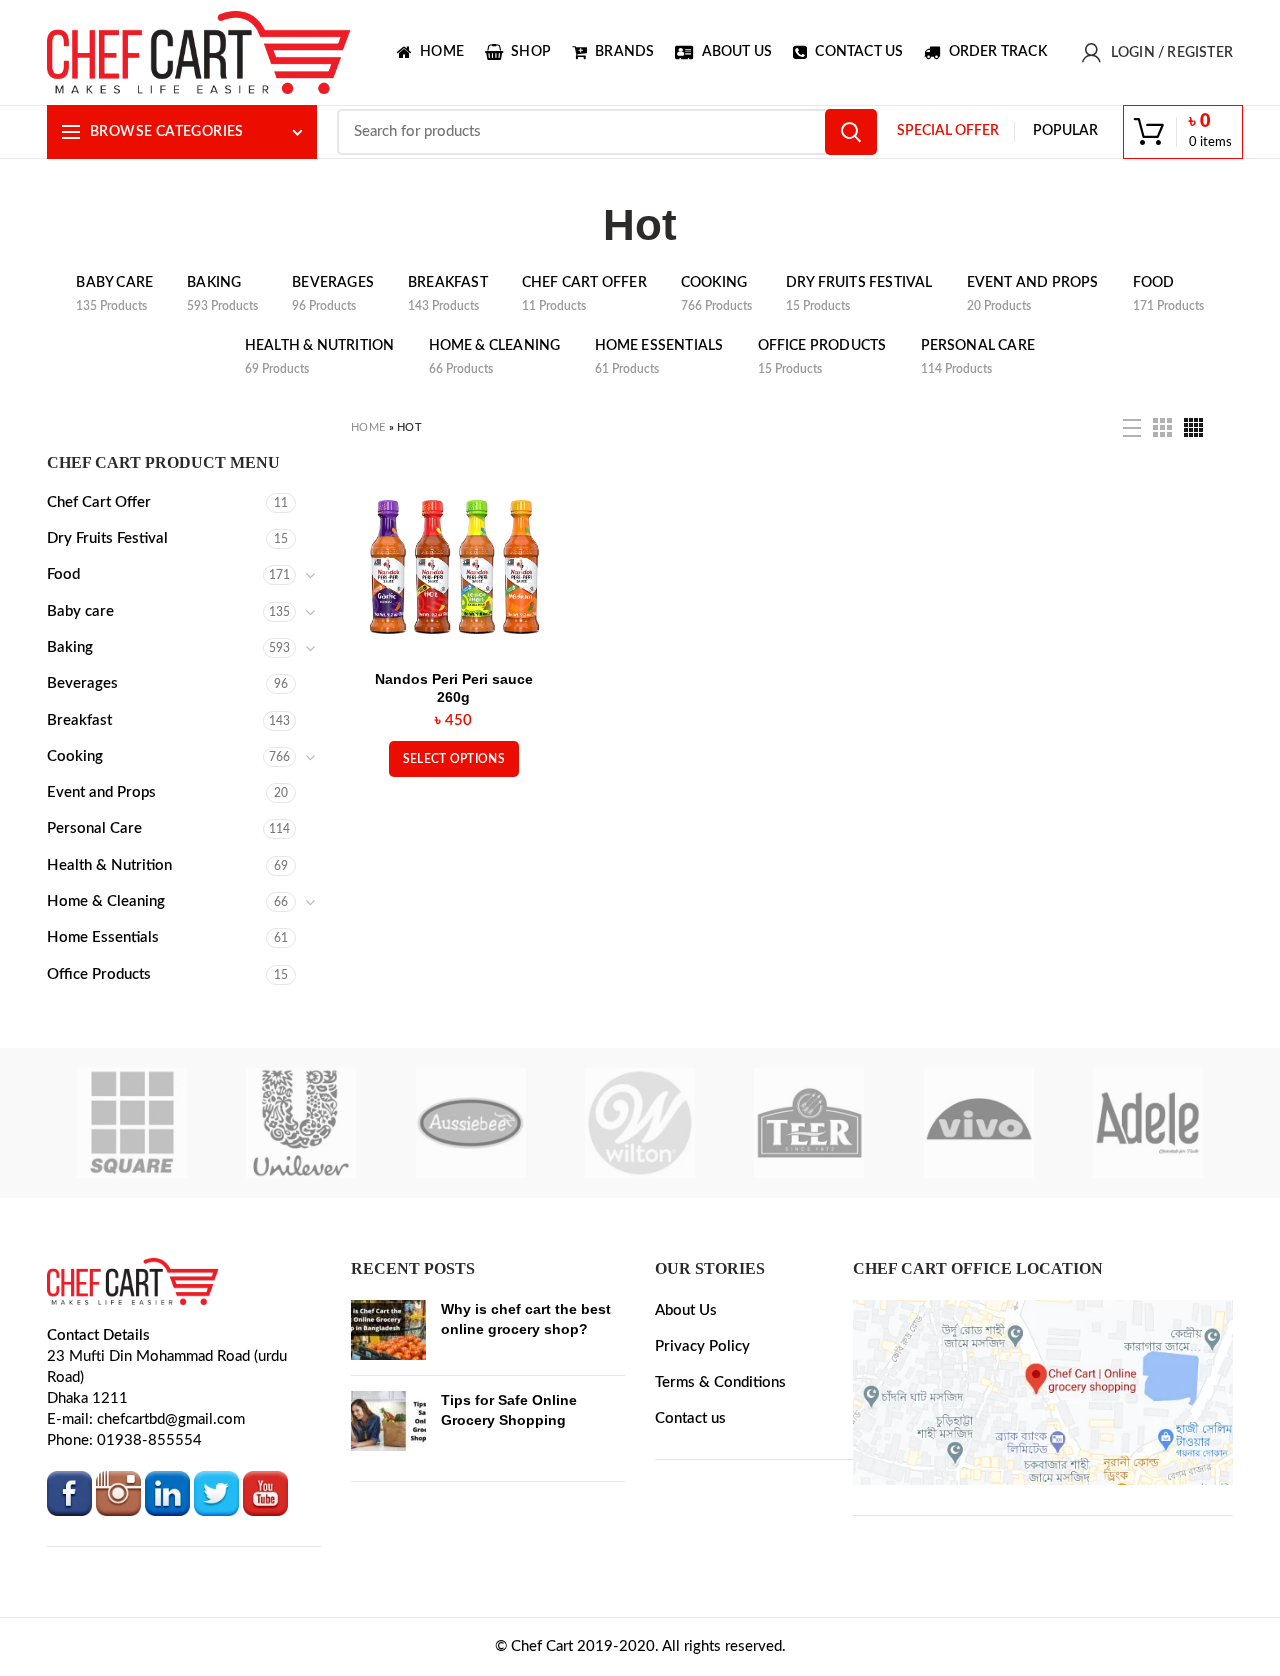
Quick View (532, 506)
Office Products (99, 974)
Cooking (75, 756)
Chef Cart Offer (99, 502)
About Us (686, 1310)
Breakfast (79, 720)
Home (368, 427)
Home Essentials (103, 937)
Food (63, 574)
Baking (70, 647)
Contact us (690, 1418)
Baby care (80, 611)
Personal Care (94, 828)
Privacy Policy (702, 1346)
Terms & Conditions (720, 1382)
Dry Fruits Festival (107, 538)
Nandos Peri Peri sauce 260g (454, 688)
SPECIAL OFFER (948, 131)
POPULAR (1065, 131)
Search (851, 132)
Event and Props (101, 792)
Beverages (82, 683)
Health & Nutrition (109, 865)
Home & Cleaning (106, 901)
